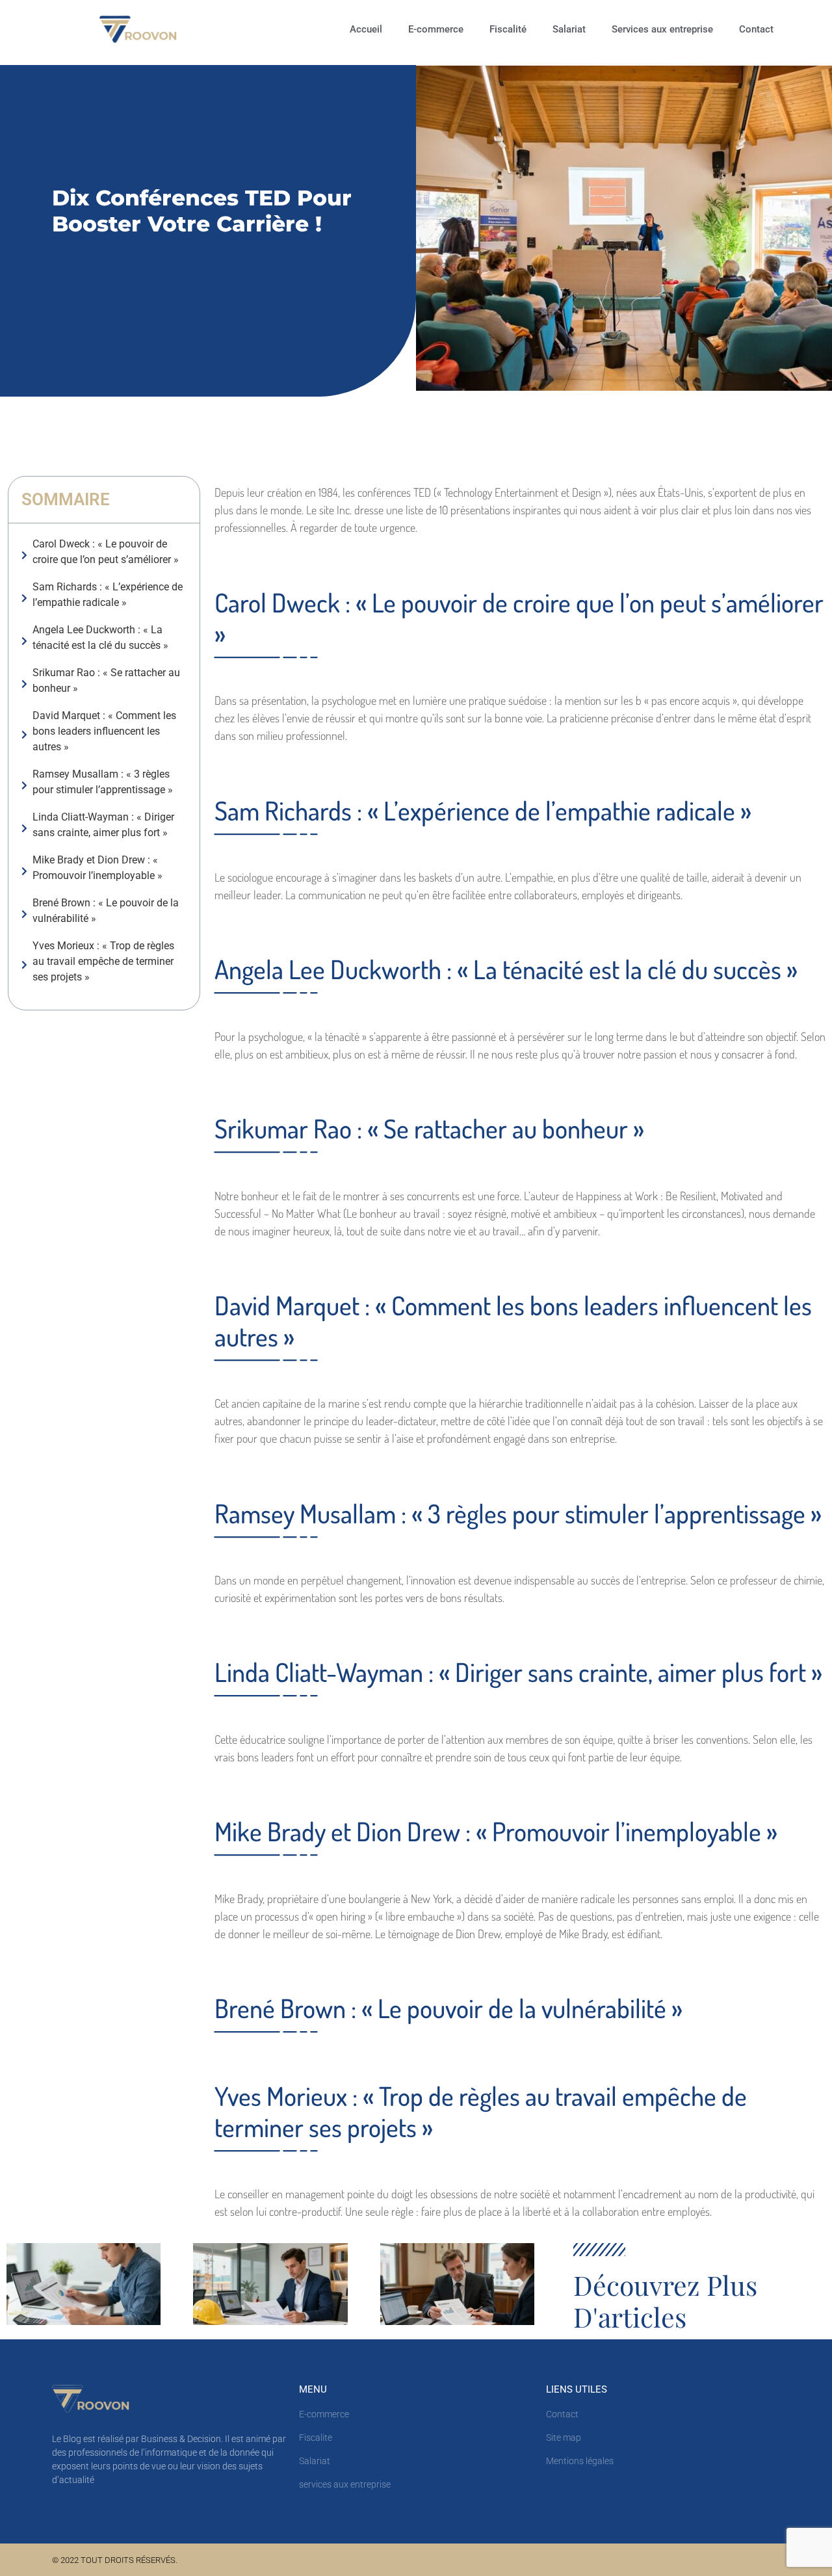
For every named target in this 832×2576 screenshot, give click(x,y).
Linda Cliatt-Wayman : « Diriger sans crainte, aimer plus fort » (103, 825)
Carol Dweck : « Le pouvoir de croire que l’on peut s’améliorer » (106, 552)
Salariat (569, 29)
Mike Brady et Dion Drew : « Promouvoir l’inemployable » (97, 868)
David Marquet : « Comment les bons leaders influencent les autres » (104, 731)
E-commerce (436, 29)
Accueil (366, 29)
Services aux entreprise (662, 29)
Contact (756, 29)
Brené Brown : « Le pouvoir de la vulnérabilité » (106, 911)
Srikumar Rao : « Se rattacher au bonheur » (106, 680)
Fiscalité (508, 29)
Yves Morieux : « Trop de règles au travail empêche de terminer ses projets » (103, 961)
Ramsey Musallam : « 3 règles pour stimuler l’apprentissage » (103, 782)
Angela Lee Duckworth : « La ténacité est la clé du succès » (100, 637)
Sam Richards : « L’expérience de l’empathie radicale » (108, 595)
